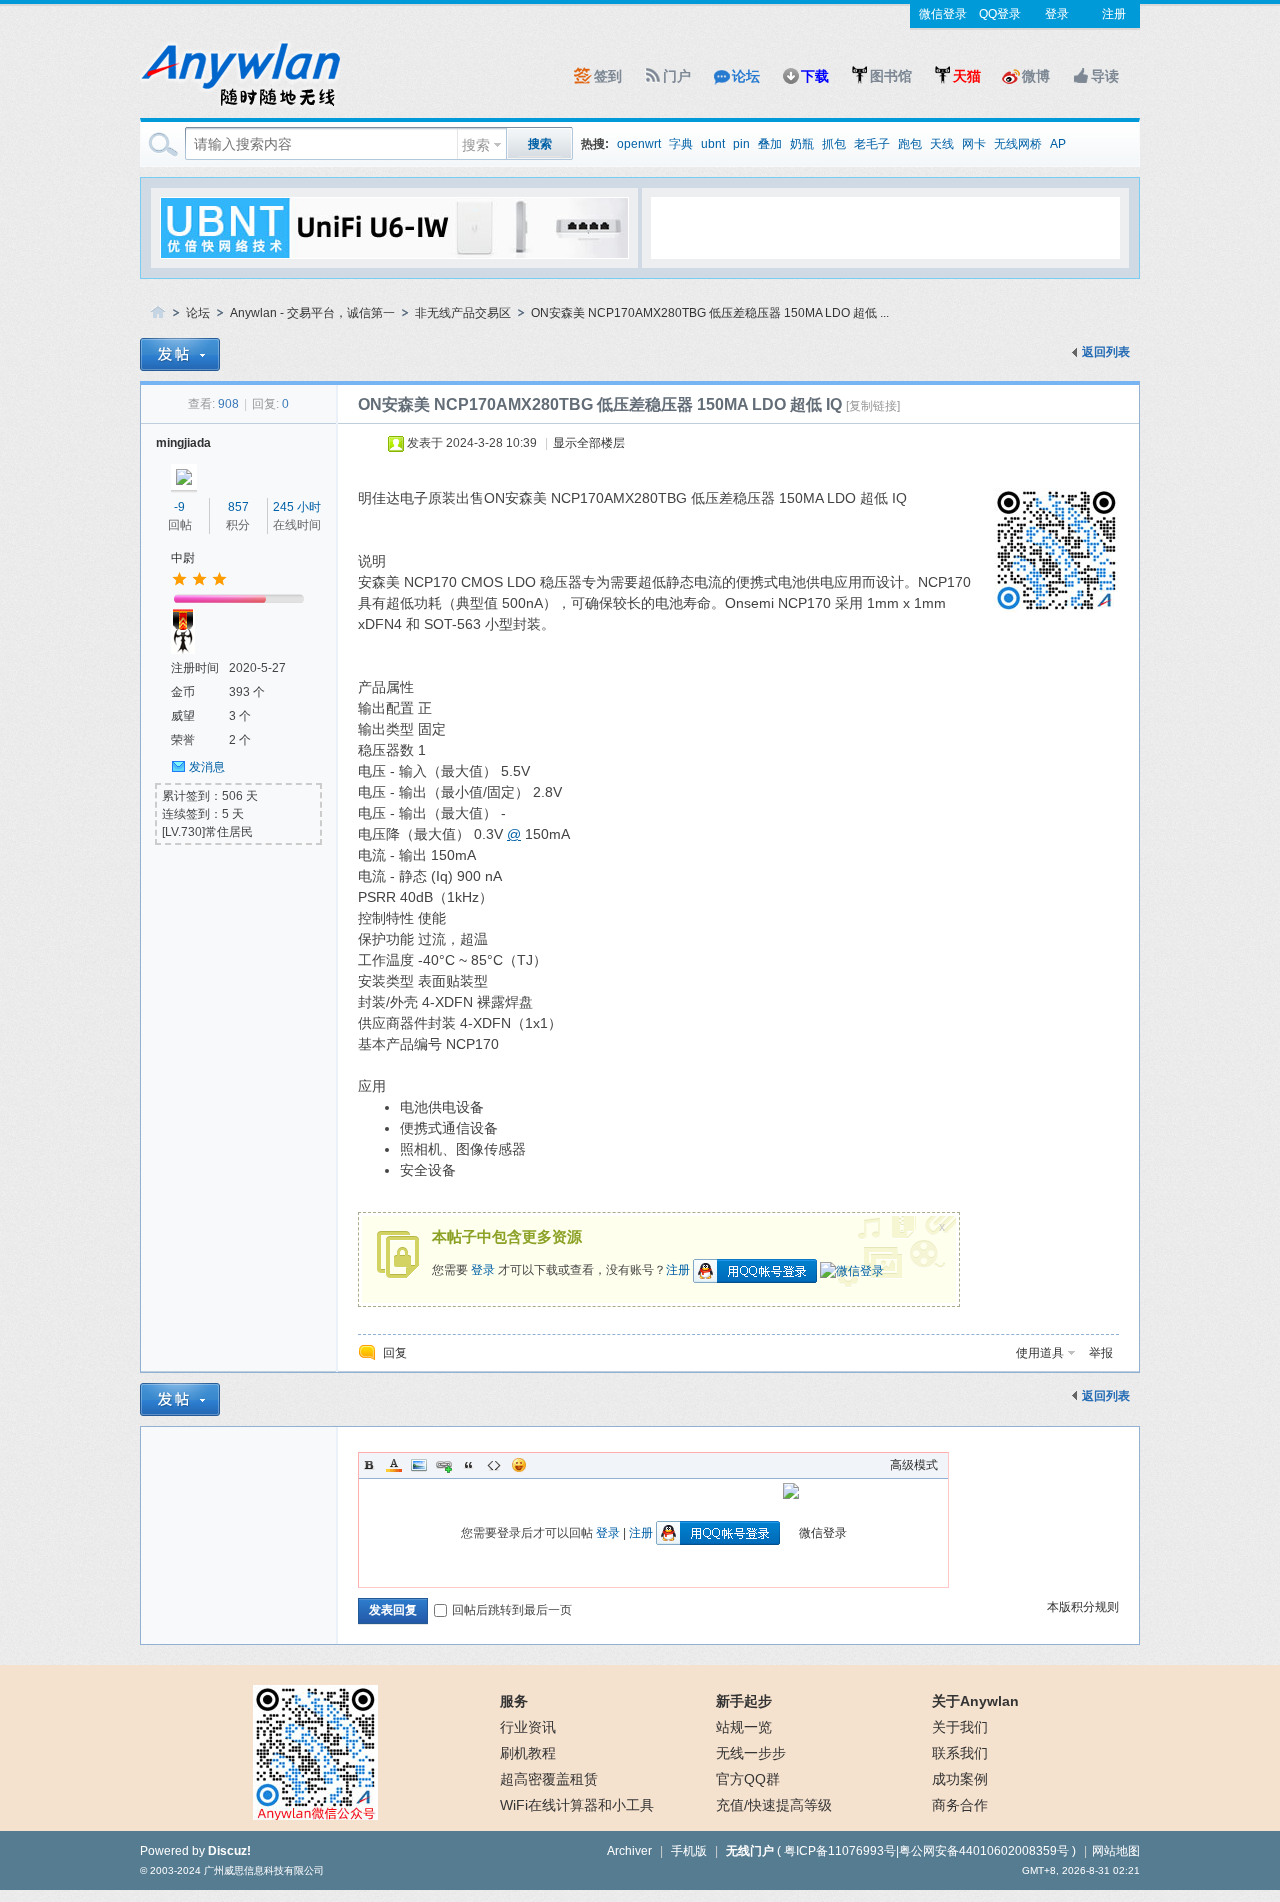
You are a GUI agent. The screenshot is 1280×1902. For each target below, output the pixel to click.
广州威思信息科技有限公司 (264, 1870)
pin (741, 144)
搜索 (476, 145)
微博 (1036, 76)
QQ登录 (1000, 14)
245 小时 (297, 507)
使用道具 (1040, 1353)
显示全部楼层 (589, 443)
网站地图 (1116, 1851)
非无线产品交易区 (463, 313)
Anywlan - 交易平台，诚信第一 (312, 313)
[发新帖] (180, 354)
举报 (1101, 1353)
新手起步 (744, 1701)
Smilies (519, 1465)
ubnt (713, 144)
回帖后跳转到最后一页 (512, 1610)
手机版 (689, 1851)
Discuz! (229, 1851)
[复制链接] (873, 406)
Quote (469, 1465)
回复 (395, 1353)
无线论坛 (158, 313)
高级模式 (914, 1465)
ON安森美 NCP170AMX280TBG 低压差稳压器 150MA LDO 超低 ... (710, 313)
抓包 (834, 144)
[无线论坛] (240, 106)
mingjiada (183, 443)
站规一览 (744, 1727)
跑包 (910, 144)
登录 (1057, 14)
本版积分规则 (1083, 1607)
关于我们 (960, 1727)
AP (1058, 144)
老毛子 (872, 144)
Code (494, 1465)
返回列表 (1106, 352)
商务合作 (960, 1805)
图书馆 (891, 76)
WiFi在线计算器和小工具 (577, 1805)
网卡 (974, 144)
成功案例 (960, 1779)
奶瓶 (802, 144)
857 (238, 507)
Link (444, 1465)
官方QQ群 (748, 1779)
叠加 (770, 144)
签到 (608, 76)
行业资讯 (528, 1727)
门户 (677, 76)
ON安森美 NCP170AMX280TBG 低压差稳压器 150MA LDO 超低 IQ (600, 404)
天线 (942, 144)
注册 (1114, 14)
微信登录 (943, 14)
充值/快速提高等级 (774, 1805)
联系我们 (960, 1753)
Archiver (629, 1851)
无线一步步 (751, 1753)
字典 (681, 144)
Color (394, 1465)
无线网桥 (1018, 144)
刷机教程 (528, 1753)
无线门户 (750, 1851)
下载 (815, 76)
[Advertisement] (885, 227)
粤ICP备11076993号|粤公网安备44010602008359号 (926, 1851)
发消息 (207, 767)
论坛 (746, 76)
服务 (514, 1701)
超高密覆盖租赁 (549, 1779)
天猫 (967, 76)
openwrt (639, 144)
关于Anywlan (975, 1701)
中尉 (183, 558)
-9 (179, 507)
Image (419, 1465)
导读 (1105, 76)
